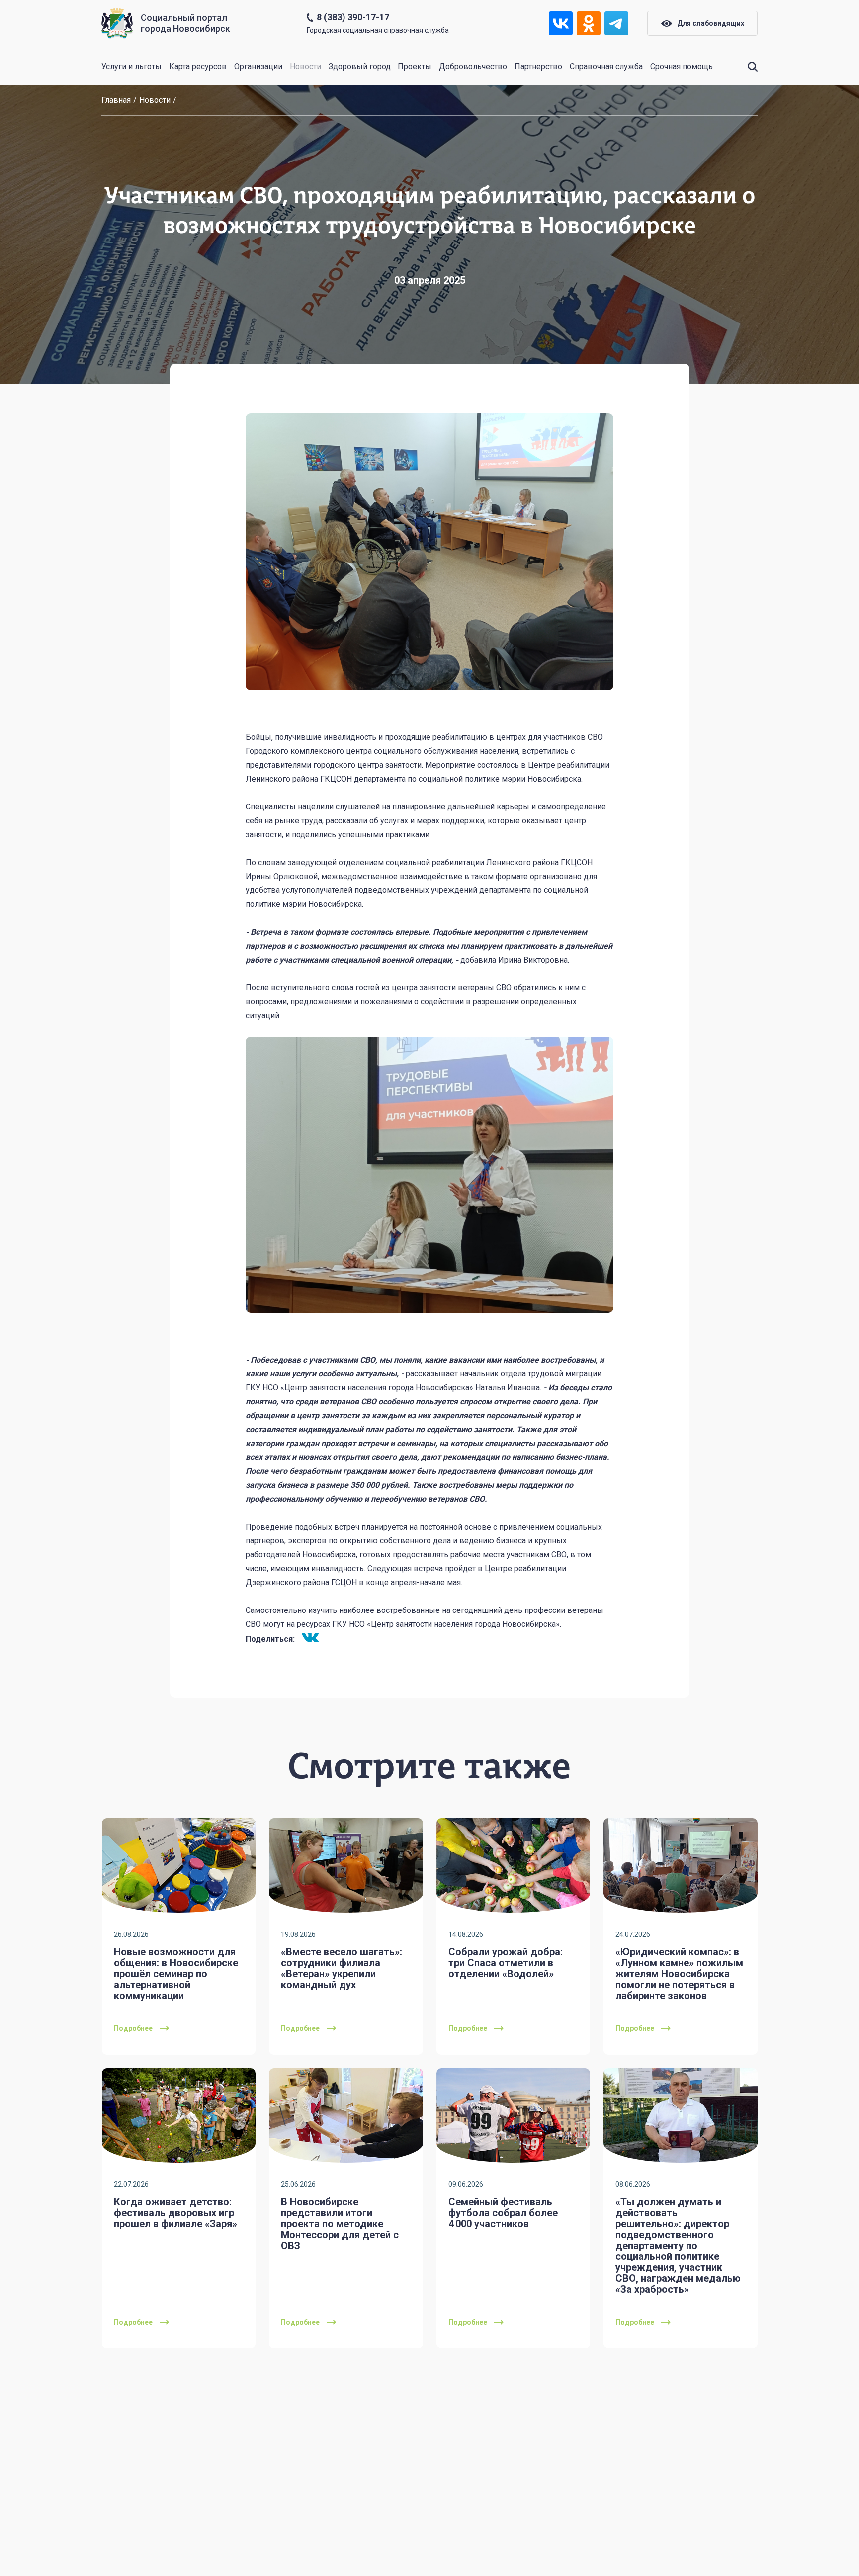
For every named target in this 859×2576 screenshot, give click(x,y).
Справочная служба (606, 66)
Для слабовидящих (711, 23)
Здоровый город (360, 66)
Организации (258, 66)
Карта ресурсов (198, 66)
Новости (305, 66)
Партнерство (538, 66)
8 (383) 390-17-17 (353, 17)
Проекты (415, 66)
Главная (116, 100)
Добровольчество (473, 66)
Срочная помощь (682, 66)
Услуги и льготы (131, 66)
